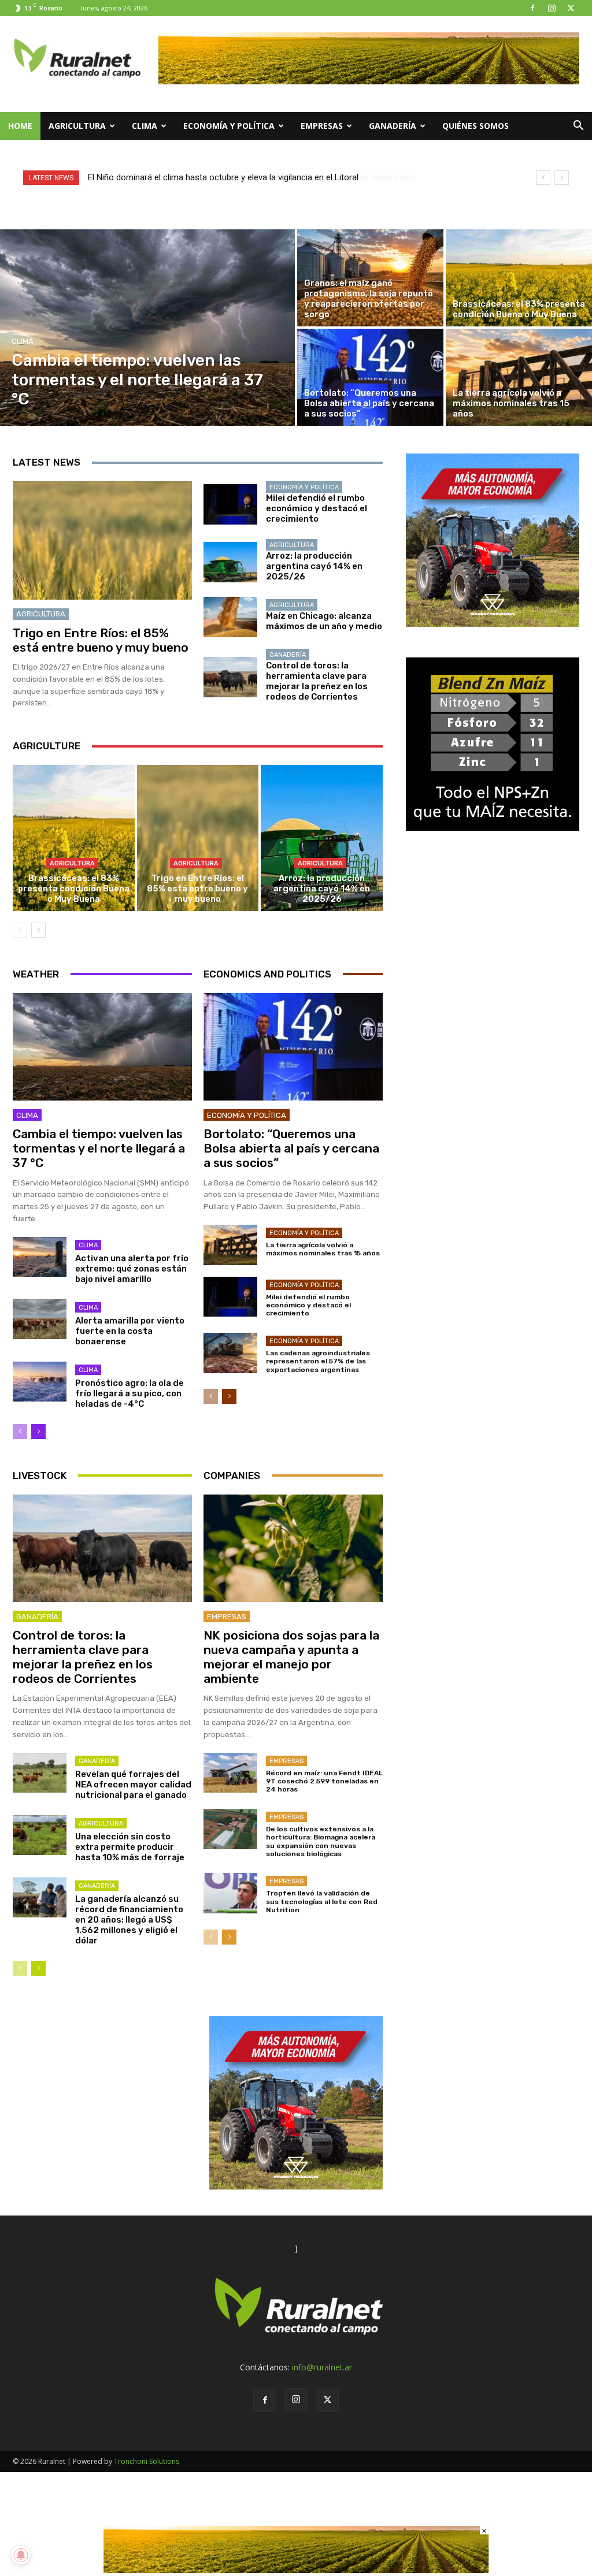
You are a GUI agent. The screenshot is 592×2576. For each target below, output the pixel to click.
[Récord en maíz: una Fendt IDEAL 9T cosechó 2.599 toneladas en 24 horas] (230, 1773)
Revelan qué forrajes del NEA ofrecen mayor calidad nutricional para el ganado (133, 1785)
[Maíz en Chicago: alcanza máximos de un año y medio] (230, 617)
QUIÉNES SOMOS (476, 126)
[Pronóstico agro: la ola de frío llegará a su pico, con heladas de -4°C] (40, 1382)
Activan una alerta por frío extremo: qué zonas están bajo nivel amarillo (132, 1269)
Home (20, 126)
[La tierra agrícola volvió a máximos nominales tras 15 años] (519, 377)
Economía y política (229, 126)
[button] (578, 127)
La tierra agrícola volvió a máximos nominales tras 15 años (323, 1249)
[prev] (543, 178)
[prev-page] (20, 930)
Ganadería (393, 126)
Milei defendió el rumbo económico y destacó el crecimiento (317, 508)
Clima (145, 126)
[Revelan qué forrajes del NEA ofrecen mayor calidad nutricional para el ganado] (40, 1773)
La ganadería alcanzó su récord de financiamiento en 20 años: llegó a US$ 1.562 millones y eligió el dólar (129, 1920)
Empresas (322, 126)
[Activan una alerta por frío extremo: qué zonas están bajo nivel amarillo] (40, 1257)
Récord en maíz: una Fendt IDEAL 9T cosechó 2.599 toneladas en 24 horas (324, 1781)
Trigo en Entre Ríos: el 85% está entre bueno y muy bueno (101, 640)
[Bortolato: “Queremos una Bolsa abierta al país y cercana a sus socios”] (370, 377)
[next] (562, 178)
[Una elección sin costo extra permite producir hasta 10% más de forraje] (40, 1835)
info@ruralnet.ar (322, 2367)
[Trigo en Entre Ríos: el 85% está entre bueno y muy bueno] (102, 540)
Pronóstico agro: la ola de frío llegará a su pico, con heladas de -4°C (129, 1393)
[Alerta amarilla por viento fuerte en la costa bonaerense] (40, 1319)
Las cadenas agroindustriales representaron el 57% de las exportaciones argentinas (318, 1361)
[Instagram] (552, 8)
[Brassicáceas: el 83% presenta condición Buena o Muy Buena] (519, 278)
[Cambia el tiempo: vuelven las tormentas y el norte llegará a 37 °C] (147, 328)
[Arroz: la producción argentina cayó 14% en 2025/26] (230, 562)
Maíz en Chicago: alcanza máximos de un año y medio (324, 621)
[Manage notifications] (21, 2555)
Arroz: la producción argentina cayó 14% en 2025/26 (314, 566)
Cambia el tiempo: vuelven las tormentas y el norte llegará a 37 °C (99, 1148)
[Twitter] (571, 8)
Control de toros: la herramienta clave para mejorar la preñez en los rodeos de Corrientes (317, 681)
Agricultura (77, 126)
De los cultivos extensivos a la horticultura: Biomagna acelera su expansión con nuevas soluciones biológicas (321, 1841)
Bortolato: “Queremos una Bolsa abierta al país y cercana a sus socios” (291, 1148)
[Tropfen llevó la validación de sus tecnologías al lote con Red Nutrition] (230, 1893)
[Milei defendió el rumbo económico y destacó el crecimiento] (230, 504)
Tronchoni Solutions (147, 2461)
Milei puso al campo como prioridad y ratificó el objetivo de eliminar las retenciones (246, 177)
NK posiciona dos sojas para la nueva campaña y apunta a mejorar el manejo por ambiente (291, 1657)
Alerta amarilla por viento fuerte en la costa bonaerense (130, 1331)
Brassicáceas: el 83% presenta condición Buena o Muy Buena (74, 889)
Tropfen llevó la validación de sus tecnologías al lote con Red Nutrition (322, 1902)
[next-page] (38, 930)
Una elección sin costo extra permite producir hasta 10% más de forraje (130, 1847)
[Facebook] (532, 8)
